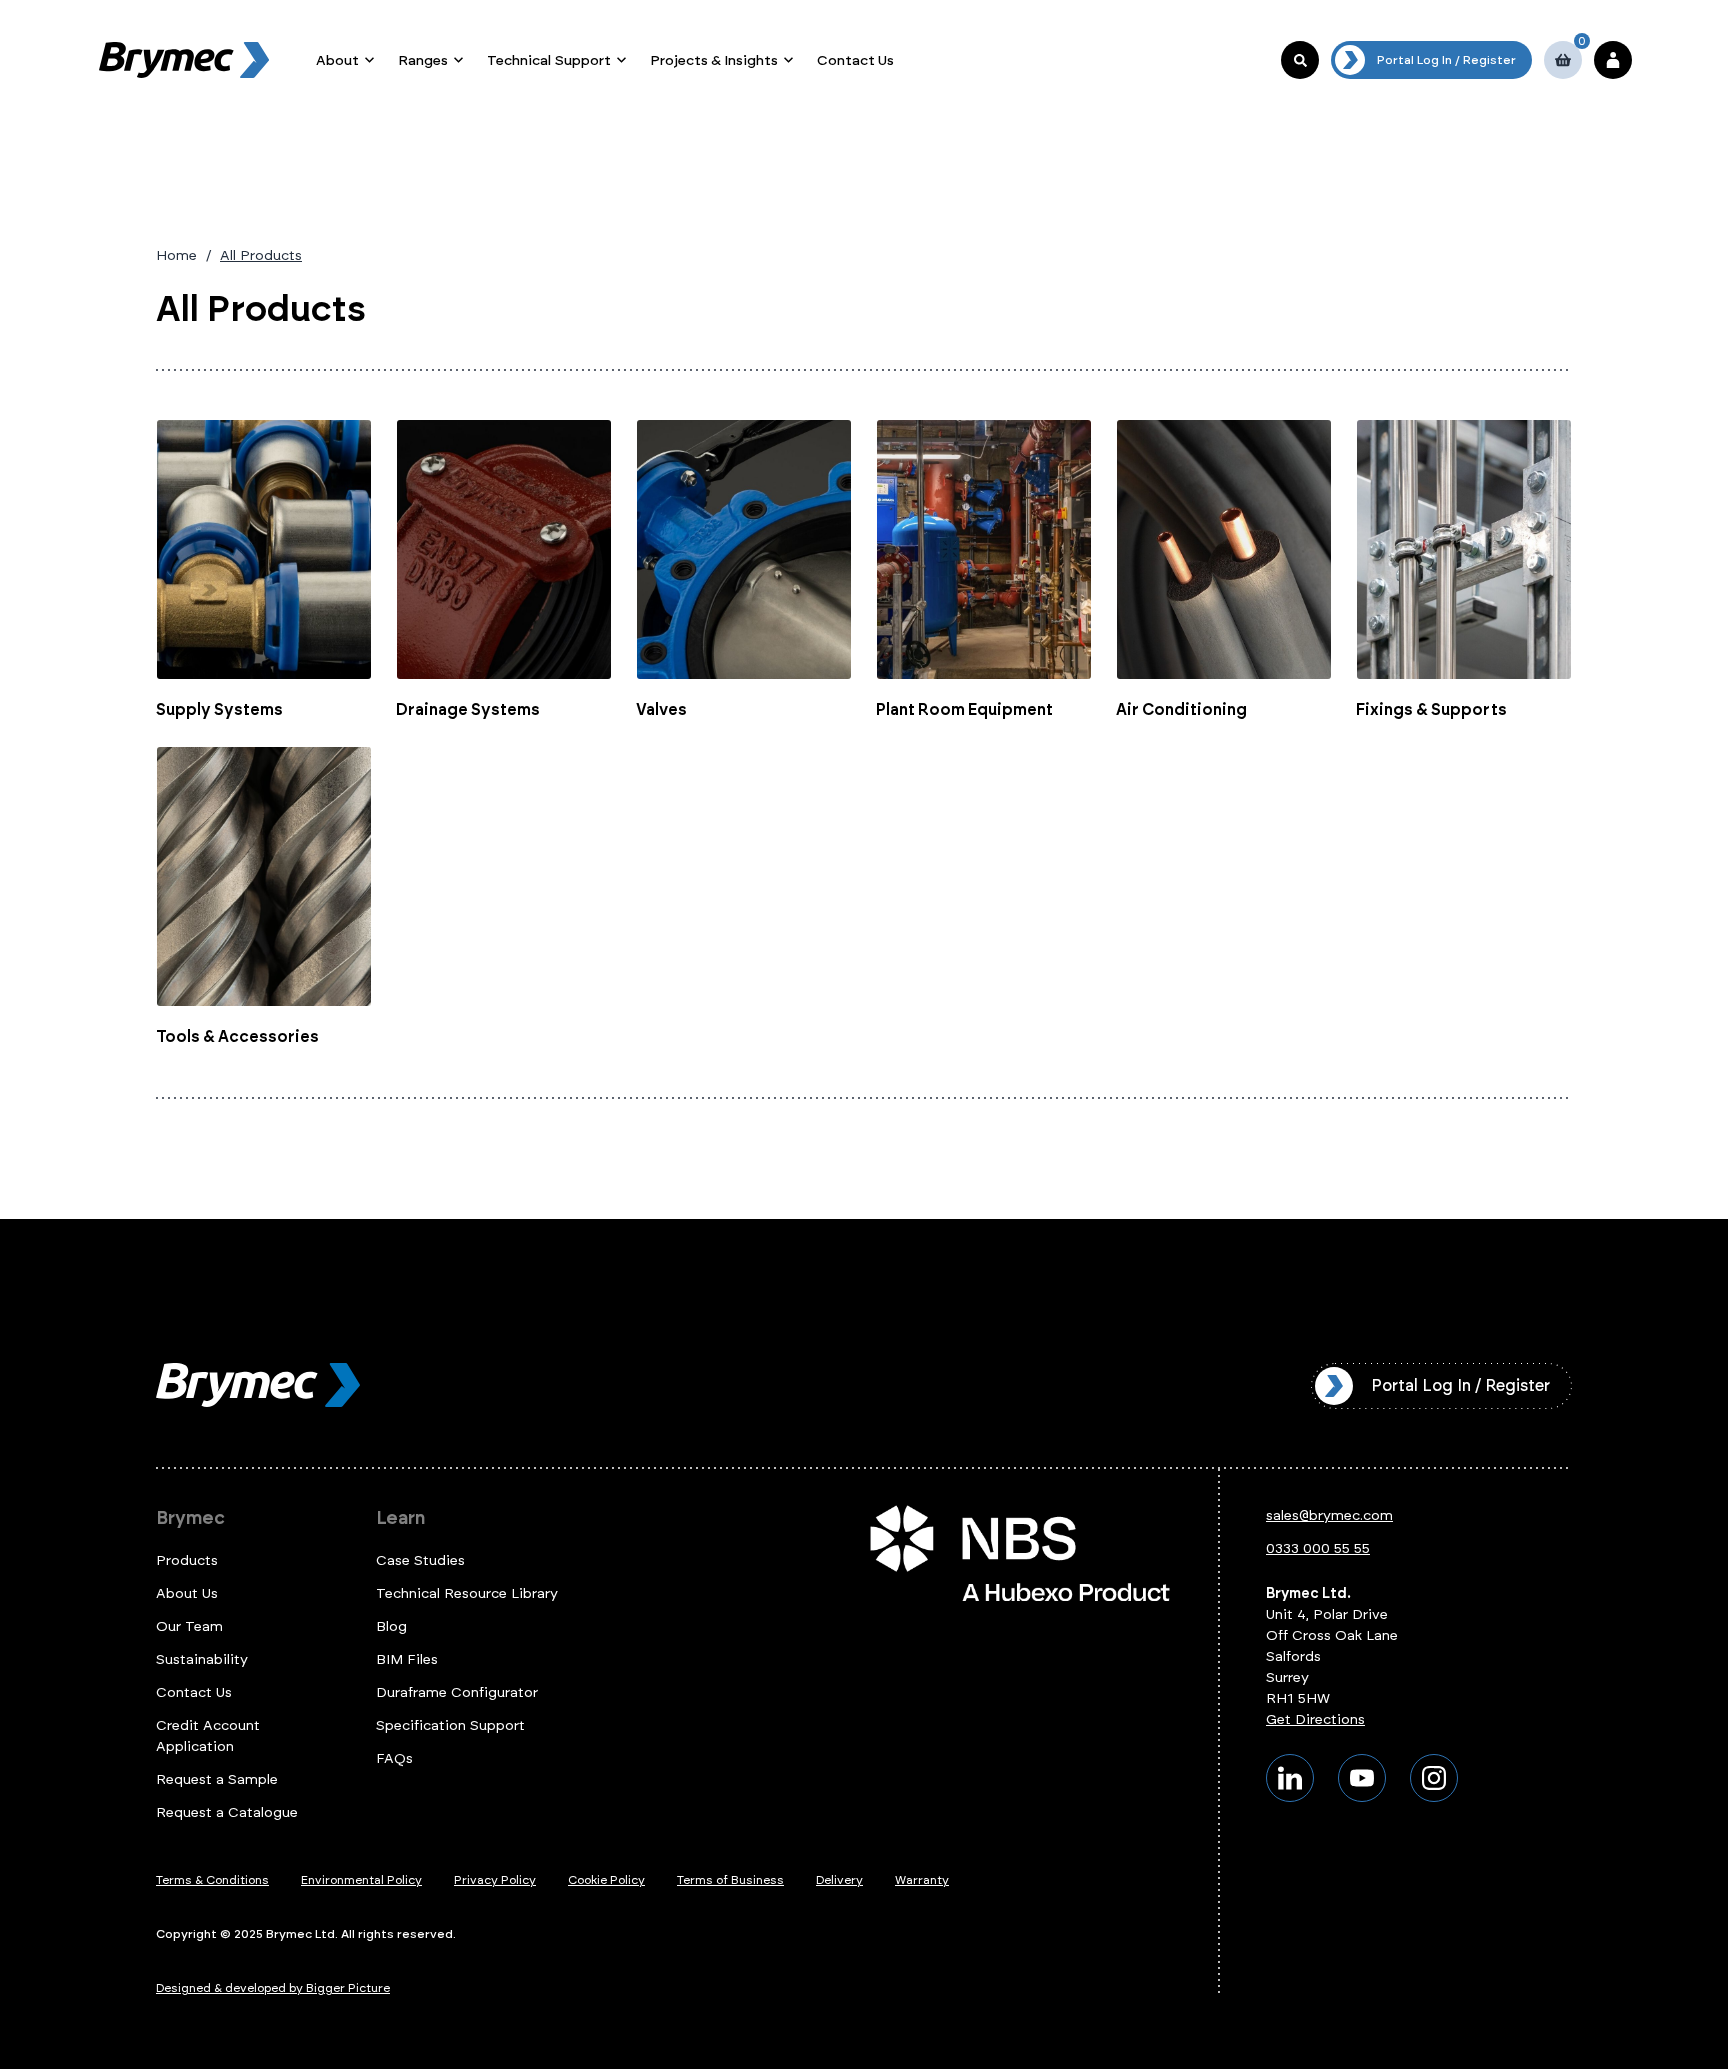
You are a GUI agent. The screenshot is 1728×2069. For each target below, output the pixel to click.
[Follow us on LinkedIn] (1290, 1778)
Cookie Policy (606, 1880)
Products (187, 1560)
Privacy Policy (495, 1880)
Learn (400, 1518)
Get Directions (1315, 1719)
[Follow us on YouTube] (1362, 1778)
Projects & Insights (714, 60)
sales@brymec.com (1329, 1515)
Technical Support (549, 60)
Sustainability (202, 1659)
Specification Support (450, 1725)
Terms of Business (730, 1880)
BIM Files (407, 1659)
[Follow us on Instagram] (1434, 1778)
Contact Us (855, 60)
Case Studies (420, 1560)
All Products (261, 255)
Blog (391, 1626)
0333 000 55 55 (1318, 1548)
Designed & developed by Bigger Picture (273, 1988)
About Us (187, 1593)
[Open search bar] (1300, 60)
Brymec (190, 1518)
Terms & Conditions (212, 1880)
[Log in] (1613, 60)
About (337, 60)
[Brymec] (184, 60)
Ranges (423, 60)
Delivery (839, 1880)
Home (176, 255)
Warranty (922, 1880)
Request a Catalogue (227, 1812)
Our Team (189, 1626)
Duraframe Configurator (457, 1692)
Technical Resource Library (467, 1593)
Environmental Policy (361, 1880)
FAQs (394, 1758)
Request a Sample (217, 1779)
